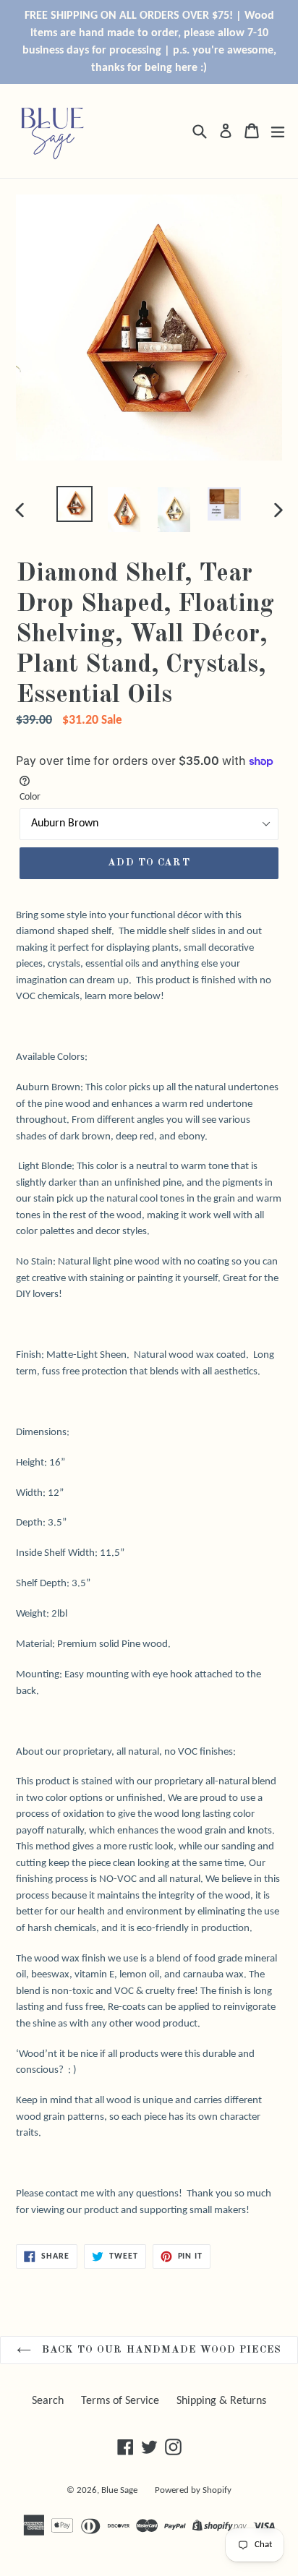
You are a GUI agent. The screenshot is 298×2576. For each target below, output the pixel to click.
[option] (74, 504)
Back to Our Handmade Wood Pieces (160, 2350)
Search (48, 2401)
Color (30, 797)
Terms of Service (120, 2401)
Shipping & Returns (221, 2401)
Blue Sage (119, 2490)
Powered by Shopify (193, 2490)
